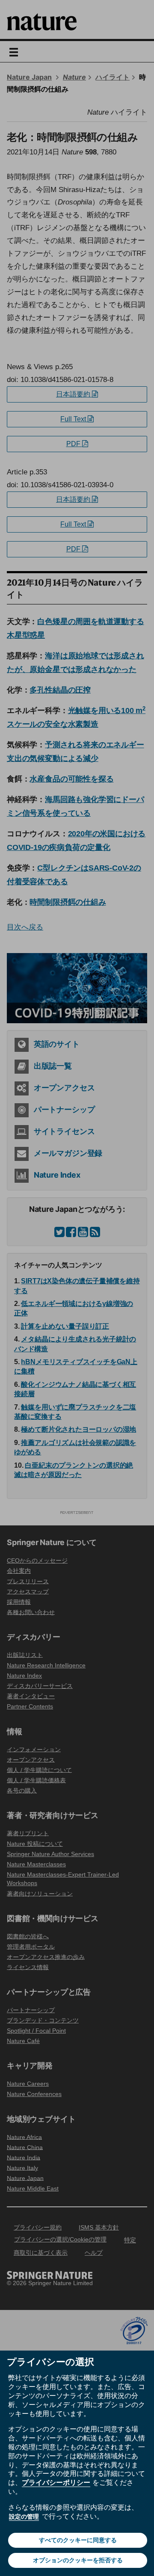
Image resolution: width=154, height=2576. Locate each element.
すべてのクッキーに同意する (78, 2540)
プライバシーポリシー (56, 2482)
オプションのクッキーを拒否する (78, 2560)
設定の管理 (24, 2517)
